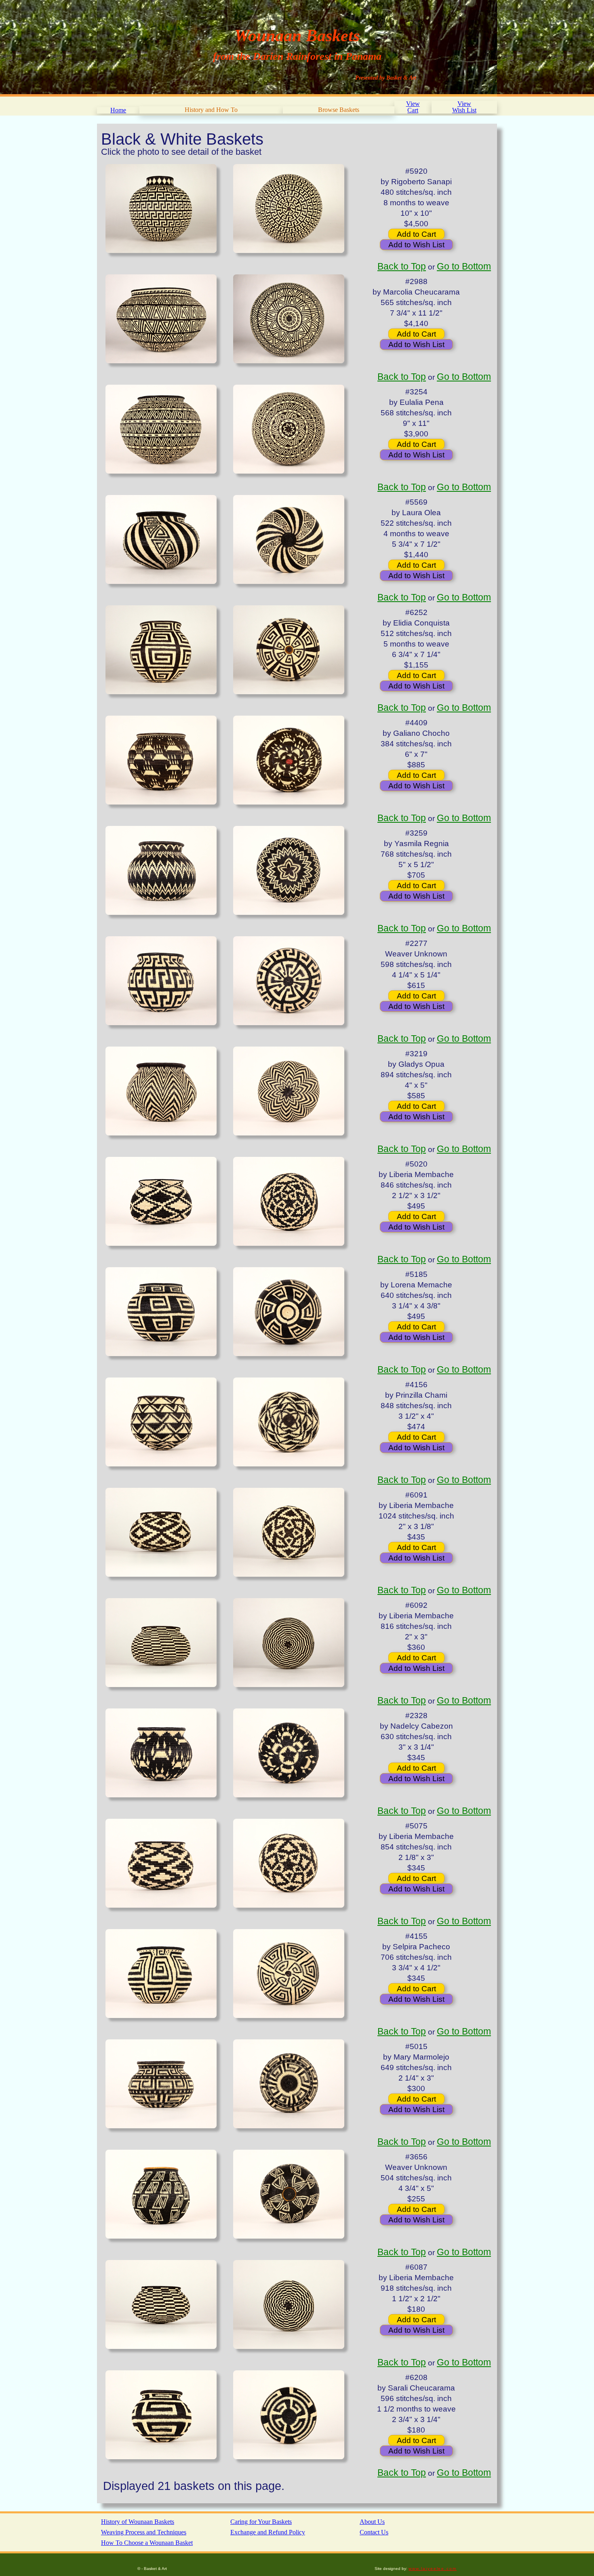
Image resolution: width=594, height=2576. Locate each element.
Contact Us (374, 2532)
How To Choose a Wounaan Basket (147, 2543)
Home (118, 110)
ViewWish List (464, 107)
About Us (372, 2522)
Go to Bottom (464, 266)
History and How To (211, 110)
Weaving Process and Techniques (144, 2532)
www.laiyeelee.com (433, 2569)
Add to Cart (416, 234)
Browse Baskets (339, 110)
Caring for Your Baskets (261, 2522)
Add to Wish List (416, 245)
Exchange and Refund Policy (268, 2532)
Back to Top (402, 266)
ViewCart (413, 107)
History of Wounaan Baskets (138, 2522)
